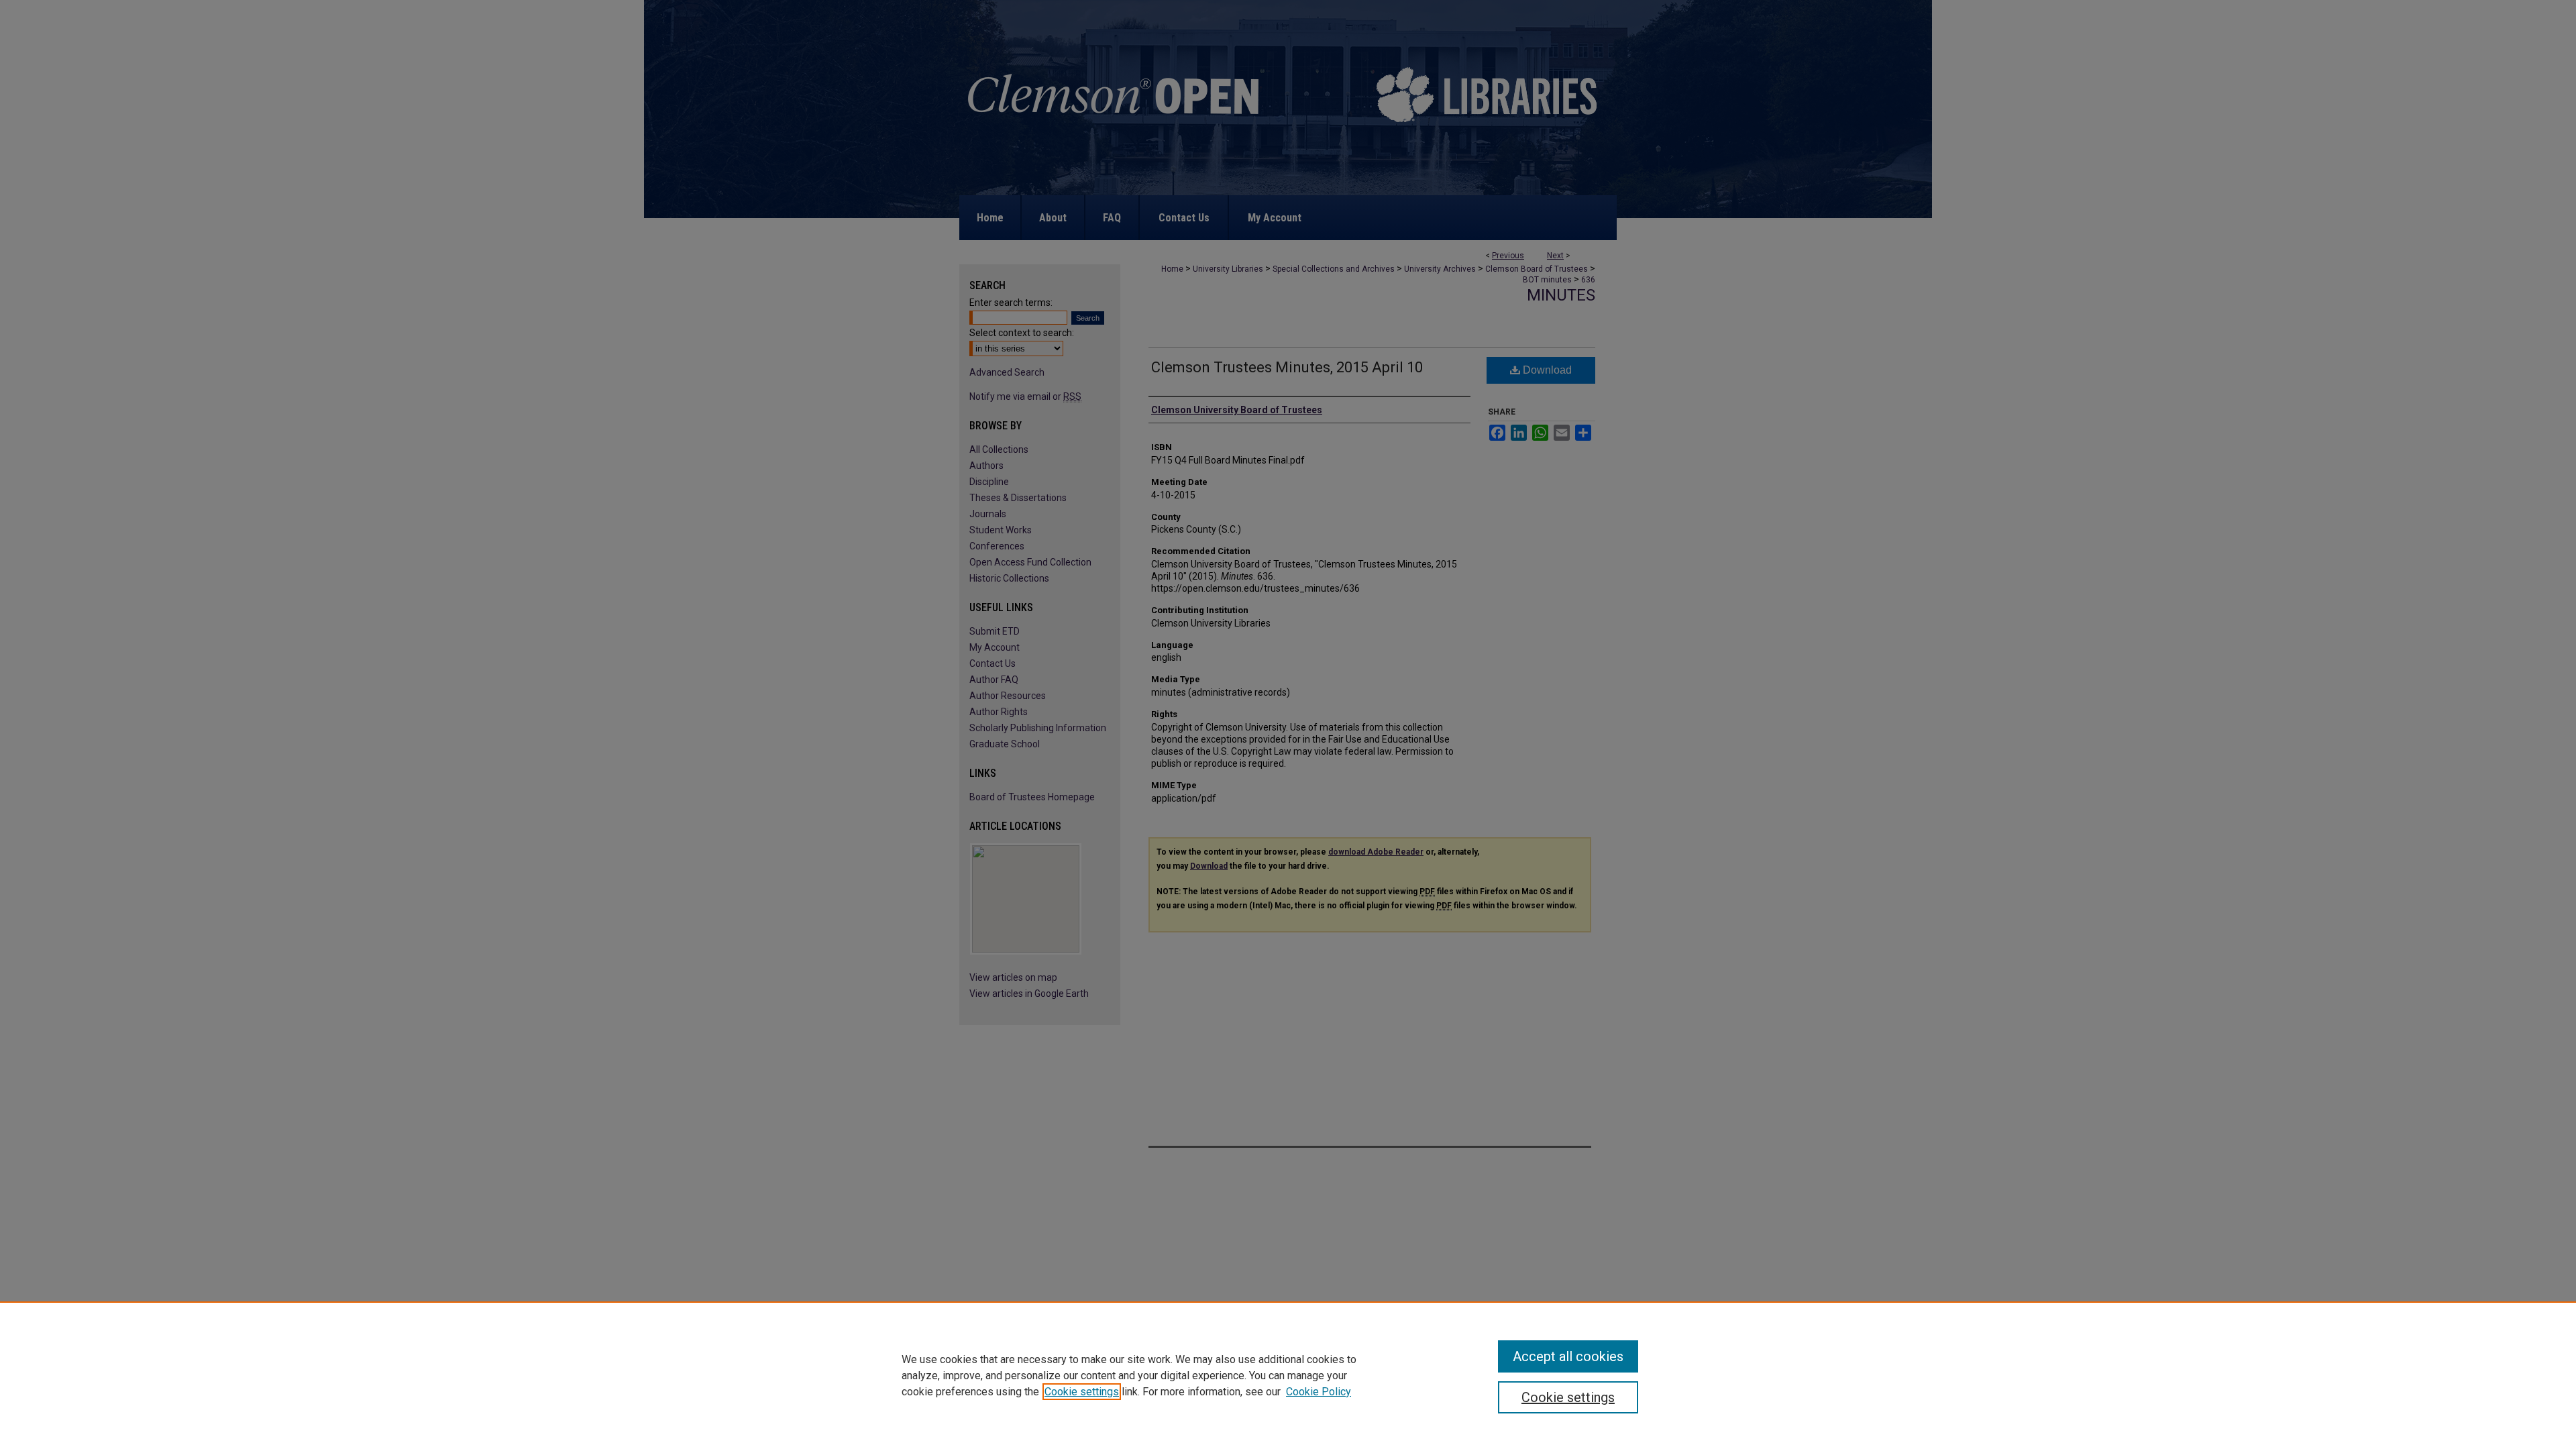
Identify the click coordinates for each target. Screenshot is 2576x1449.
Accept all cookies (1568, 1356)
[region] (1288, 1375)
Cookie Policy (1319, 1392)
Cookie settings (1082, 1392)
